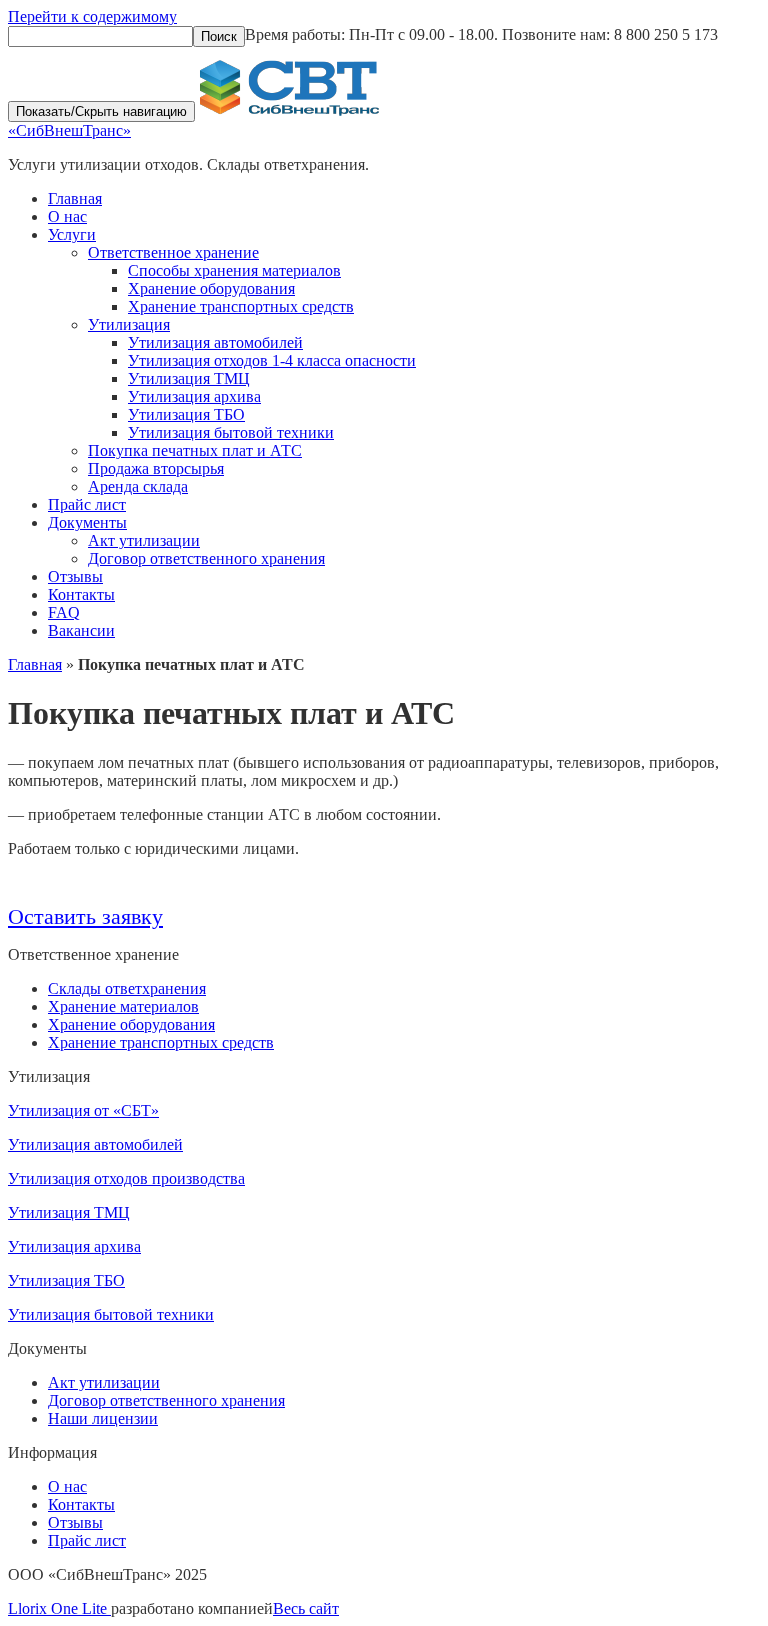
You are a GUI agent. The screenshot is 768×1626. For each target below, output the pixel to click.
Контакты (81, 594)
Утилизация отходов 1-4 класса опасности (272, 360)
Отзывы (75, 576)
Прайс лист (87, 504)
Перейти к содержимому (92, 16)
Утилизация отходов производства (126, 1178)
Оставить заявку (85, 916)
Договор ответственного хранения (206, 558)
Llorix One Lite (59, 1608)
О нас (67, 216)
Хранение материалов (123, 1006)
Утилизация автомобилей (215, 342)
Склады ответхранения (127, 988)
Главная (75, 198)
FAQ (64, 612)
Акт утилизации (144, 540)
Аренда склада (138, 486)
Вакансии (81, 630)
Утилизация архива (194, 396)
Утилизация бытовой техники (231, 432)
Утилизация (129, 324)
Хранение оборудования (211, 288)
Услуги (72, 234)
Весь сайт (306, 1608)
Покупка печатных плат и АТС (195, 450)
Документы (87, 522)
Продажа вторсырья (156, 468)
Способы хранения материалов (234, 270)
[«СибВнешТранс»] (289, 110)
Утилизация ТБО (186, 414)
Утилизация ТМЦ (189, 378)
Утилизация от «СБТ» (83, 1110)
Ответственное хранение (173, 252)
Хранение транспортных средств (241, 306)
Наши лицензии (103, 1418)
